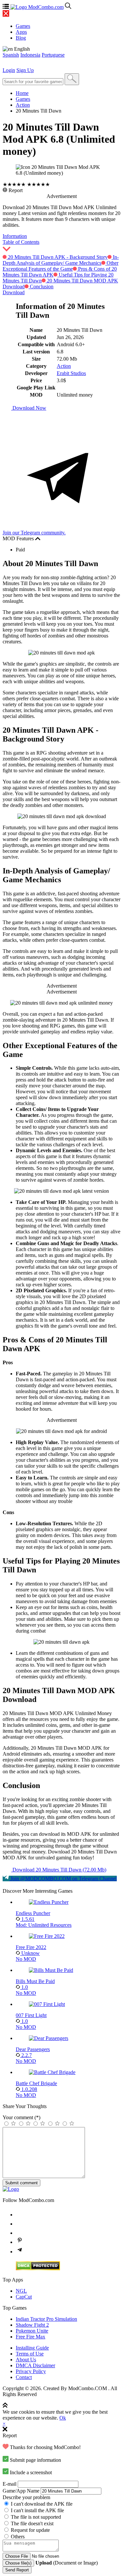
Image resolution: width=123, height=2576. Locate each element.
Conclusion (41, 286)
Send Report (17, 2570)
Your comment (21, 2117)
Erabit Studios (71, 373)
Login (9, 70)
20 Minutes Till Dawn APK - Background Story (57, 257)
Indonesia (30, 55)
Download (14, 292)
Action (23, 105)
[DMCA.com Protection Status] (38, 2269)
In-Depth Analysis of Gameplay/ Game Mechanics (61, 260)
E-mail (10, 2484)
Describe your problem (26, 2497)
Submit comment (21, 2183)
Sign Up (25, 70)
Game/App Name (21, 2491)
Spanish (11, 55)
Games (23, 99)
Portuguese (53, 55)
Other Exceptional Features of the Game (61, 266)
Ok (63, 2418)
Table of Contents (21, 242)
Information (15, 236)
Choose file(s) (18, 2563)
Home (22, 93)
